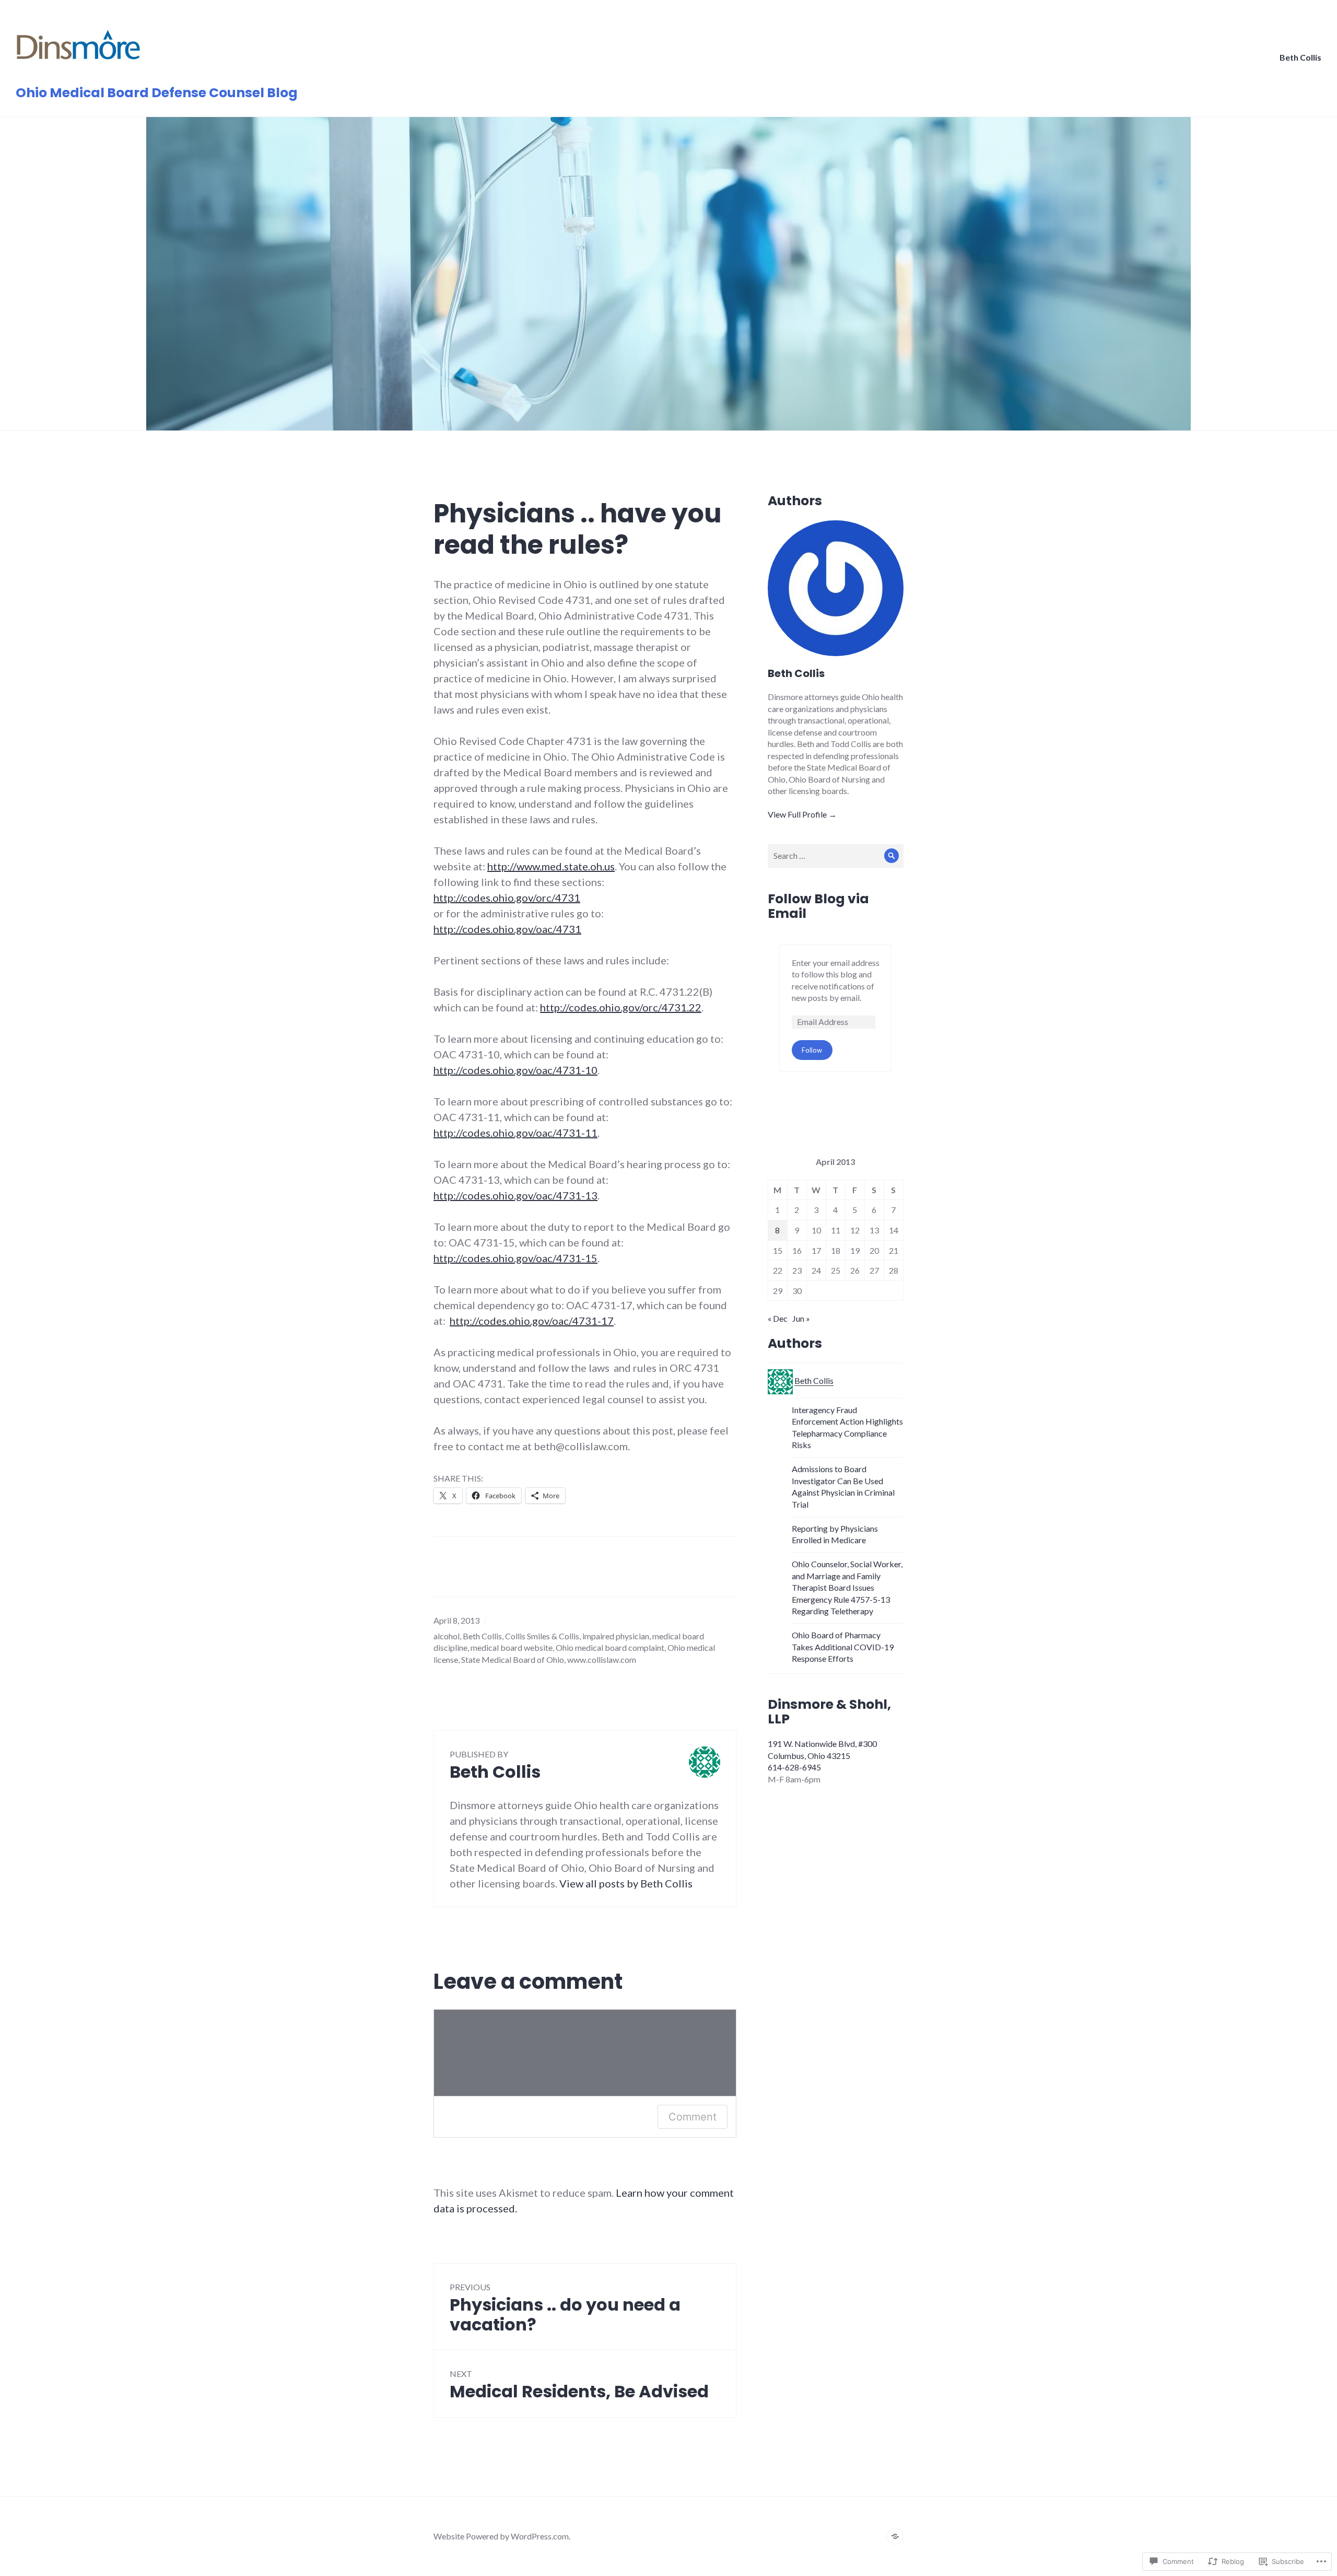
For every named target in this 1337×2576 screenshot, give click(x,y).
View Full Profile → (802, 814)
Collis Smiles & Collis (542, 1636)
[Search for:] (836, 855)
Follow (812, 1050)
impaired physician (616, 1636)
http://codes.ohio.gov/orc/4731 (507, 897)
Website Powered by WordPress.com (501, 2536)
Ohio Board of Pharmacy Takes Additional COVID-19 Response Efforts (843, 1647)
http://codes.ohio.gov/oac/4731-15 (515, 1258)
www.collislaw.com (602, 1659)
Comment (693, 2117)
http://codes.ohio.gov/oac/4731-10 (515, 1070)
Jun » (801, 1318)
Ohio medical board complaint (610, 1647)
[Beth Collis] (895, 2536)
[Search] (892, 856)
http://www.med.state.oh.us (551, 866)
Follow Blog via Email (818, 906)
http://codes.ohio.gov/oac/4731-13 (515, 1195)
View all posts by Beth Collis (626, 1883)
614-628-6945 (794, 1767)
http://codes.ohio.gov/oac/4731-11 (515, 1133)
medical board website (512, 1647)
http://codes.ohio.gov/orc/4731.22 (621, 1007)
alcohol (447, 1636)
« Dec (778, 1318)
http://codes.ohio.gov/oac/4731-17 (532, 1321)
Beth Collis (1300, 57)
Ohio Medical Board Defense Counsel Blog (157, 93)
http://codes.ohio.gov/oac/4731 (507, 929)
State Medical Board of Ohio (513, 1659)
